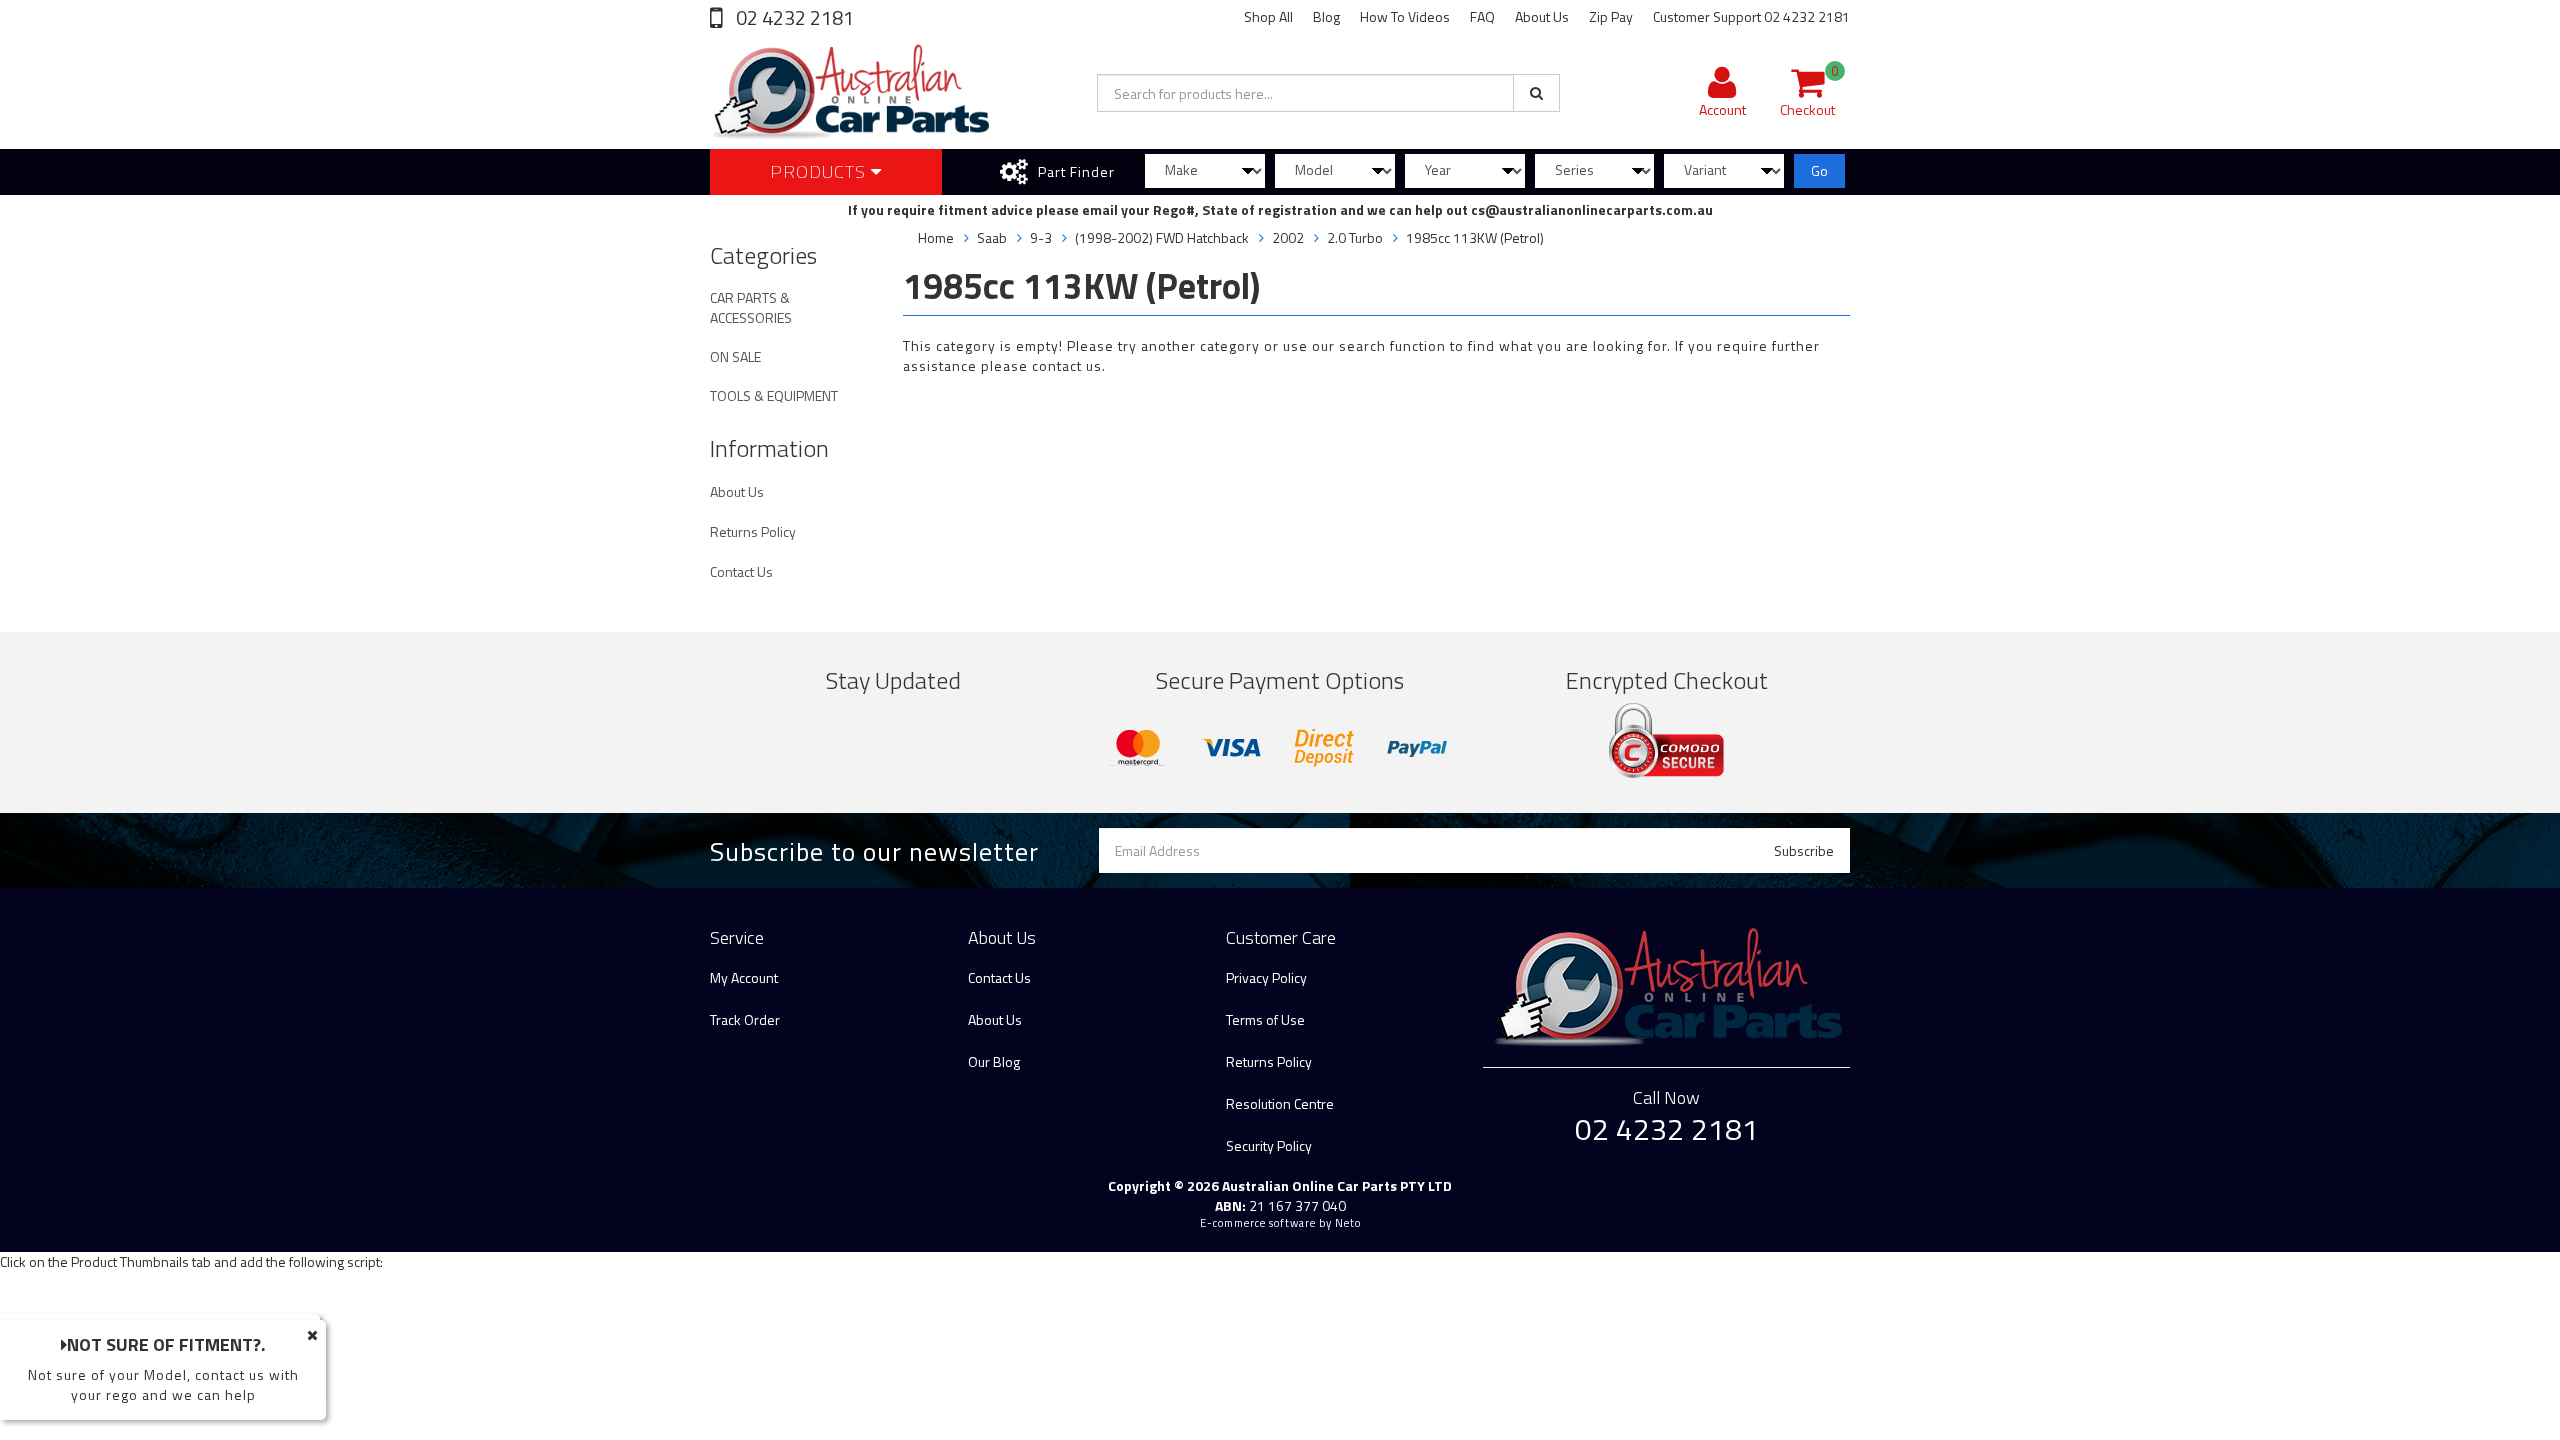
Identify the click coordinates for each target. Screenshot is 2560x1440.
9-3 (1041, 237)
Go (1819, 170)
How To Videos (1405, 16)
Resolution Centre (1280, 1103)
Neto (1348, 1223)
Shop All (1268, 16)
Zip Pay (1611, 16)
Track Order (745, 1019)
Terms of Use (1265, 1019)
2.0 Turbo (1355, 237)
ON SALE (735, 356)
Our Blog (994, 1061)
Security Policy (1269, 1145)
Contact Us (741, 571)
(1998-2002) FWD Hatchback (1162, 237)
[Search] (1536, 93)
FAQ (1482, 16)
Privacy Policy (1266, 977)
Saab (992, 237)
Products (820, 171)
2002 (1288, 237)
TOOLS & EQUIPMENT (774, 395)
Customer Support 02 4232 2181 (1751, 16)
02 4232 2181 (793, 17)
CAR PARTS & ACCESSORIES (751, 307)
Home (936, 237)
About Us (1542, 16)
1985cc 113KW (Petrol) (1475, 237)
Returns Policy (753, 531)
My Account (744, 977)
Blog (1326, 16)
